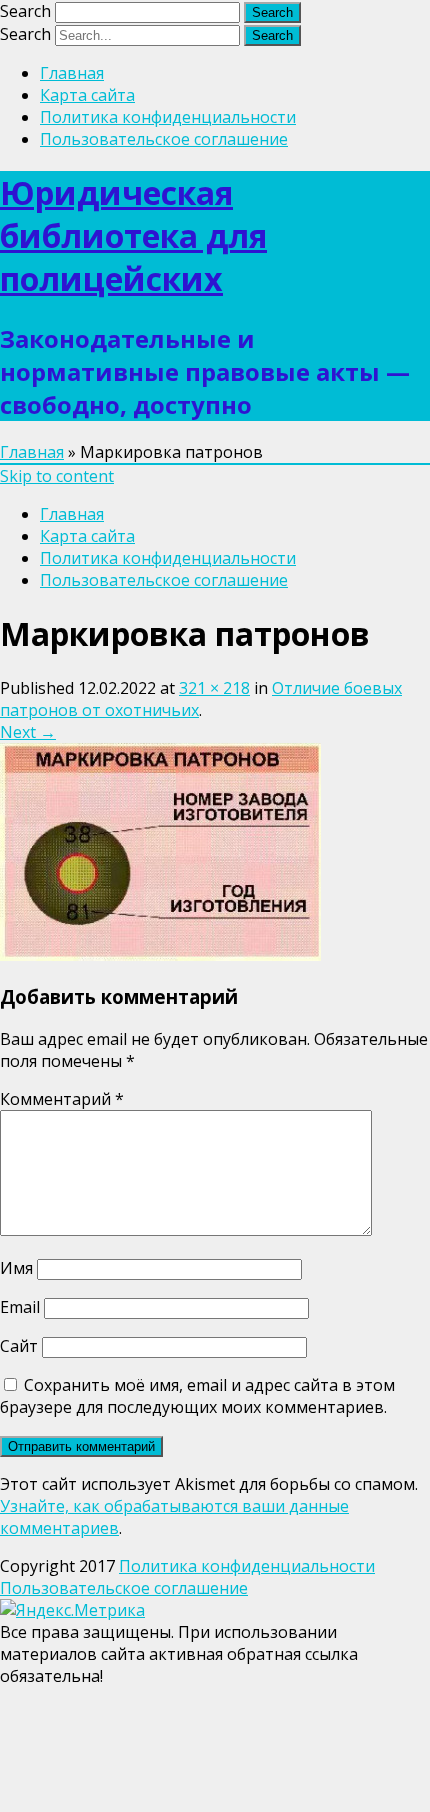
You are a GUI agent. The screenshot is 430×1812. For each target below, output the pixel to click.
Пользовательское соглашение (164, 139)
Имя (16, 1268)
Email (20, 1307)
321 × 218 (214, 688)
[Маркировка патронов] (160, 955)
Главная (72, 73)
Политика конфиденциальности (168, 117)
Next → (28, 732)
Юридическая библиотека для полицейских (133, 235)
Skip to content (57, 476)
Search (25, 11)
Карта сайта (87, 95)
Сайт (19, 1346)
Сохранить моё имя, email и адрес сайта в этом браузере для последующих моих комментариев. (197, 1396)
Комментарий (62, 1099)
